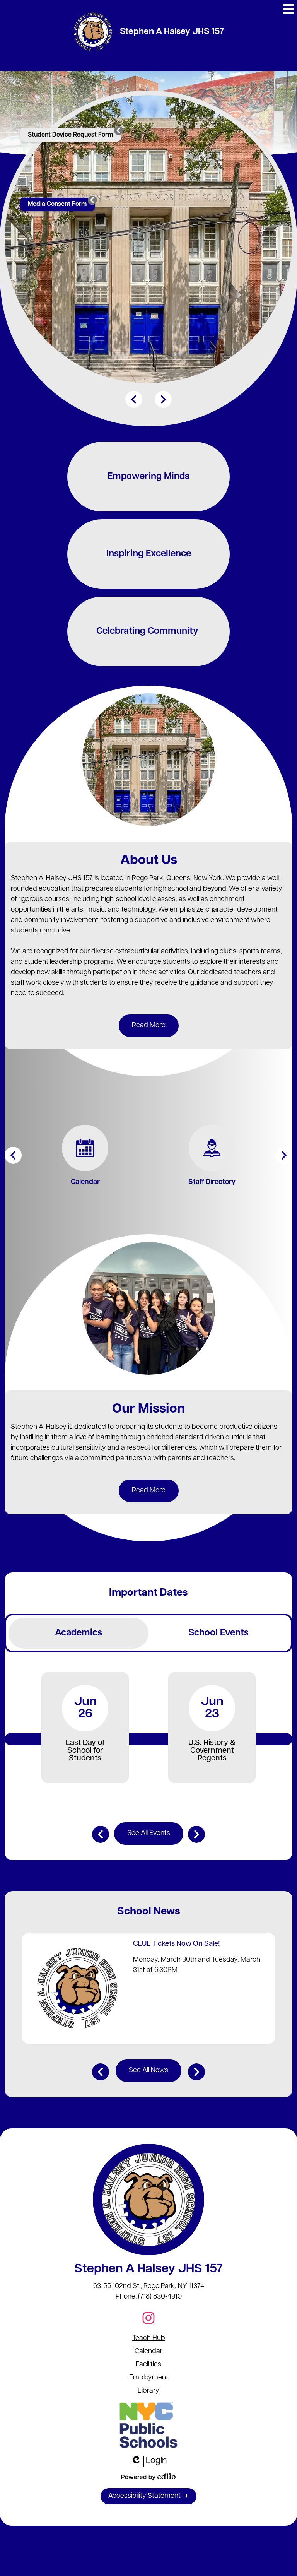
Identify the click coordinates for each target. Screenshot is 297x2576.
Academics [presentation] (79, 1633)
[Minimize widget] (119, 130)
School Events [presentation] (218, 1633)
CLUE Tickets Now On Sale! (177, 1944)
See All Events (149, 1834)
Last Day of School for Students (85, 1751)
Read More (149, 1026)
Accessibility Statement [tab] (144, 2496)
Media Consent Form (57, 204)
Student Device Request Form (70, 135)
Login (149, 2461)
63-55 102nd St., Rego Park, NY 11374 (149, 2287)
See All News (148, 2071)
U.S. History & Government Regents (212, 1751)
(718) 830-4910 (160, 2297)
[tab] (79, 1633)
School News (149, 1912)
